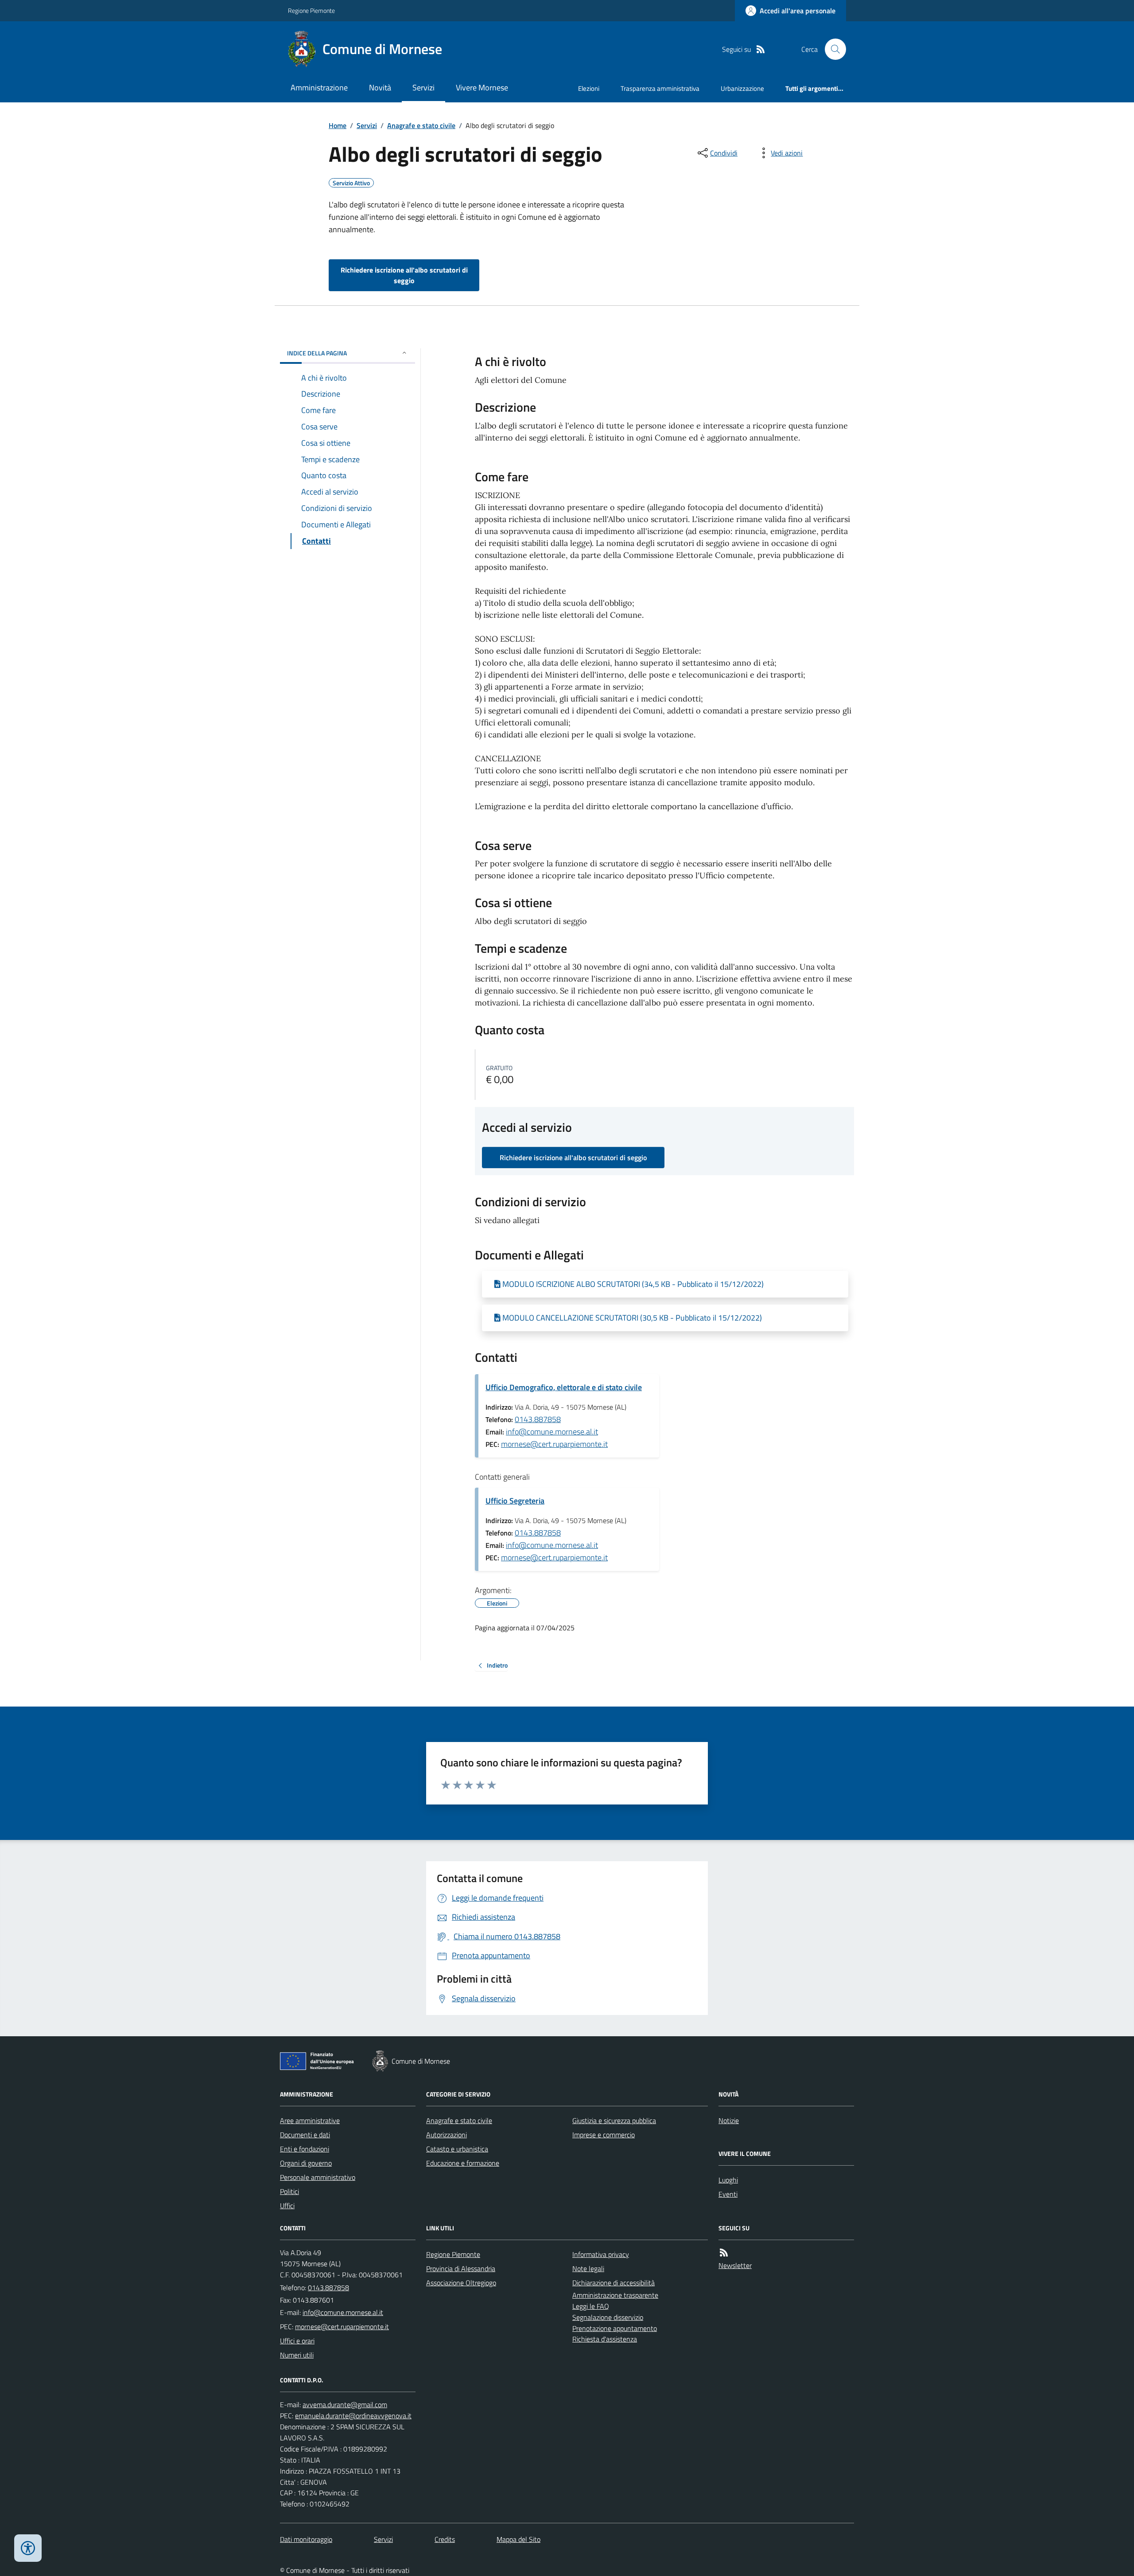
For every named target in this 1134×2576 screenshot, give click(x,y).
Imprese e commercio (604, 2135)
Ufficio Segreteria (515, 1501)
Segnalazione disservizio (608, 2317)
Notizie (729, 2120)
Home (338, 125)
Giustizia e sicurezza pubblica (614, 2120)
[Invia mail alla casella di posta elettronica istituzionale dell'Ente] (343, 2312)
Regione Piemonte (311, 10)
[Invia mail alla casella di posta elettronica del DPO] (345, 2405)
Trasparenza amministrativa (660, 88)
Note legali (588, 2268)
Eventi (728, 2194)
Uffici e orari (297, 2341)
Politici (289, 2191)
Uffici (287, 2206)
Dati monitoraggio (306, 2539)
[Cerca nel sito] (832, 49)
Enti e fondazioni (305, 2149)
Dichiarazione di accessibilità (614, 2283)
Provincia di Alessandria (461, 2268)
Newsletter (735, 2265)
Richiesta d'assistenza (605, 2339)
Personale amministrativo (318, 2177)
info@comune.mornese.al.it (552, 1432)
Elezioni (589, 88)
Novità (380, 88)
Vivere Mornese (482, 88)
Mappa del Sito (518, 2539)
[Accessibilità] (28, 2548)
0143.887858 (538, 1419)
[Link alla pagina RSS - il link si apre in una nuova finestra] (761, 49)
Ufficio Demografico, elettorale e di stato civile (564, 1387)
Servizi (423, 88)
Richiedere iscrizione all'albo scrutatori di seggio (404, 275)
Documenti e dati (305, 2135)
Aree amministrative (310, 2120)
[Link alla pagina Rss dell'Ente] (724, 2253)
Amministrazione (319, 88)
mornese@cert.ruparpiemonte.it (554, 1444)
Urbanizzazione (742, 88)
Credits (445, 2539)
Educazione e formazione (463, 2163)
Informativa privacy (601, 2254)
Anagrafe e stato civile (421, 125)
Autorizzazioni (447, 2135)
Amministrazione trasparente (615, 2295)
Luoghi (728, 2180)
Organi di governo (306, 2163)
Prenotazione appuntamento (615, 2328)
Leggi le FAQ (591, 2306)
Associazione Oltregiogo (461, 2283)
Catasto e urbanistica (457, 2149)
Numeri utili (297, 2355)
